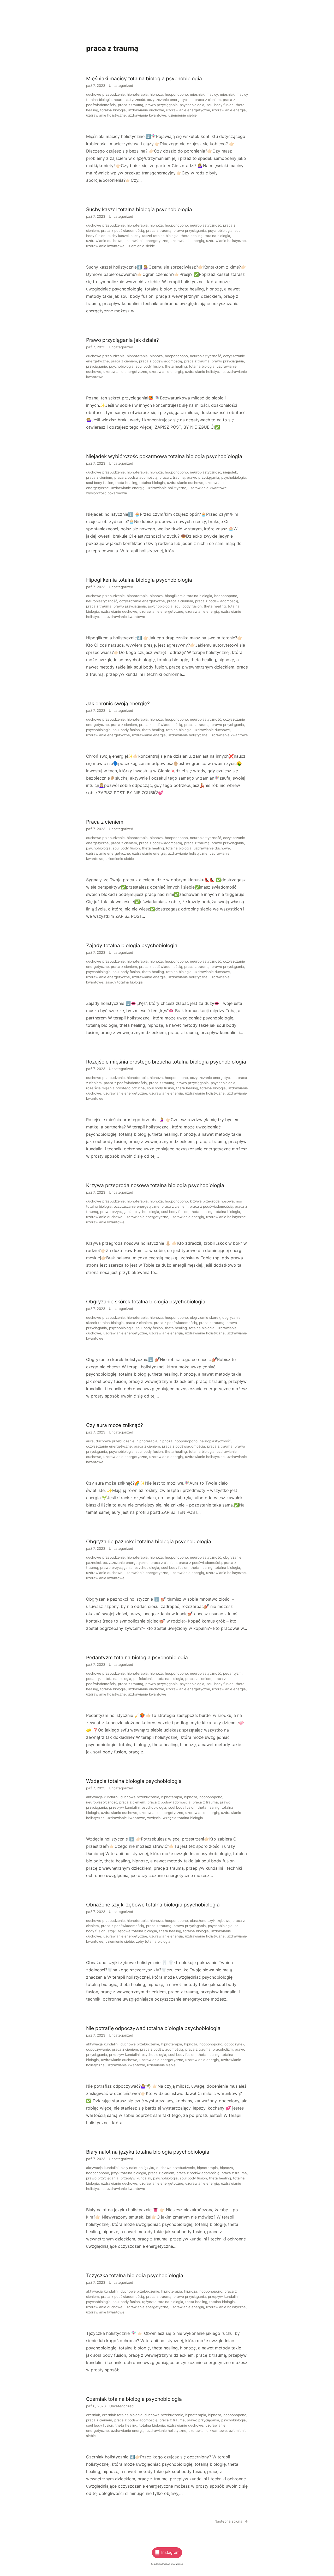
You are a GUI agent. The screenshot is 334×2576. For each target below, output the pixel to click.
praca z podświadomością (123, 230)
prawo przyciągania (162, 105)
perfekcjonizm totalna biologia (158, 1679)
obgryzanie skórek (205, 1317)
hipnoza (156, 94)
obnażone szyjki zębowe (210, 1921)
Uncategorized (121, 86)
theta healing (192, 236)
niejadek (230, 472)
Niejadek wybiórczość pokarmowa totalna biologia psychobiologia (164, 456)
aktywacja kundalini (102, 1797)
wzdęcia (154, 1818)
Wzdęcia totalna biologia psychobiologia (134, 1781)
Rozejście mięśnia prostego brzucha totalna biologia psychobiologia (166, 1062)
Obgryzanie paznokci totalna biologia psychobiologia (149, 1541)
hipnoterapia (137, 94)
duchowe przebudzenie (105, 94)
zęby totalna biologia (153, 1941)
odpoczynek (234, 2044)
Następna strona (231, 2521)
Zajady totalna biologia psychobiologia (132, 945)
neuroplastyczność (129, 100)
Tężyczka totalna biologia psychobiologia (135, 2275)
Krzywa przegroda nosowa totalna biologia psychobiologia (155, 1185)
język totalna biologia (129, 2173)
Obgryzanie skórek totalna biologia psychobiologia (146, 1302)
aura (90, 1441)
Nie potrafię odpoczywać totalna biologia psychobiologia (153, 2028)
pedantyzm (232, 1673)
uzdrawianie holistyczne (106, 115)
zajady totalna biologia (124, 982)
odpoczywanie (98, 2049)
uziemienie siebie (183, 115)
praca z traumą (131, 105)
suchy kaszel (118, 236)
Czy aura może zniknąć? (115, 1425)
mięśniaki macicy (204, 94)
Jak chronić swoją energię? (118, 703)
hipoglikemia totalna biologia (189, 596)
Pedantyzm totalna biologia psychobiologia (137, 1657)
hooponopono (176, 94)
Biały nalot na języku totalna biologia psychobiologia (148, 2152)
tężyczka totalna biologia (163, 2302)
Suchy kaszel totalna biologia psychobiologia (139, 209)
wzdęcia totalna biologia (183, 1818)
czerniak (93, 2415)
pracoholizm (223, 2049)
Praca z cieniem (105, 822)
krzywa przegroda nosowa (212, 1201)
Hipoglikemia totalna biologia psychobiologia (139, 580)
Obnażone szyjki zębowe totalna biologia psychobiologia (153, 1905)
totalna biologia (113, 110)
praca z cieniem (208, 100)
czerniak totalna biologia (122, 2415)
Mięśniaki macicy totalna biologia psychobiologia (144, 78)
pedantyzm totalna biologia (109, 1679)
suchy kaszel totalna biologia (155, 236)
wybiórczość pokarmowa (107, 493)
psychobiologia (192, 105)
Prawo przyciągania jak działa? (123, 340)
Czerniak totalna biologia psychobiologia (134, 2399)
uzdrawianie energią (229, 110)
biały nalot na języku (137, 2168)
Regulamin (157, 2564)
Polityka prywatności (173, 2564)
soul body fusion (220, 105)
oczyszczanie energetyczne (170, 100)
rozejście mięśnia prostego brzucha (115, 1088)
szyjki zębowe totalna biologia (132, 1931)
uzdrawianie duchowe (146, 110)
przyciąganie (97, 366)
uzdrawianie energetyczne (188, 110)
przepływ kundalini (124, 1807)
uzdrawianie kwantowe (147, 115)
